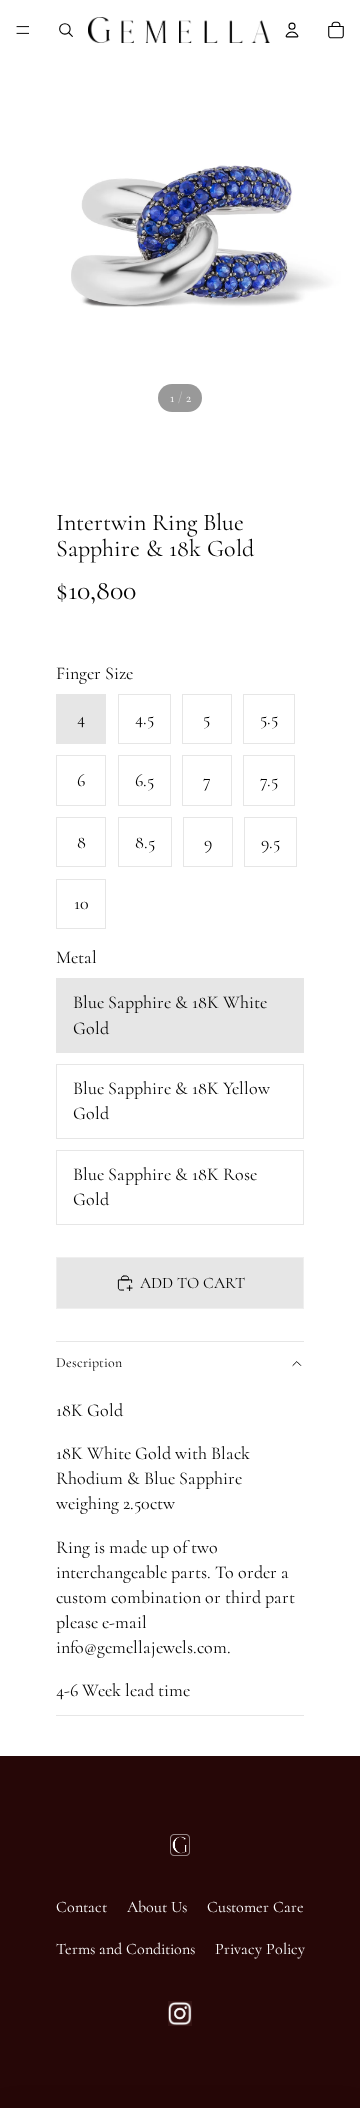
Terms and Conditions (125, 1949)
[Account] (292, 30)
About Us (157, 1907)
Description (89, 1362)
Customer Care (255, 1907)
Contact (81, 1907)
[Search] (66, 30)
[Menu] (23, 30)
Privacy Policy (260, 1949)
